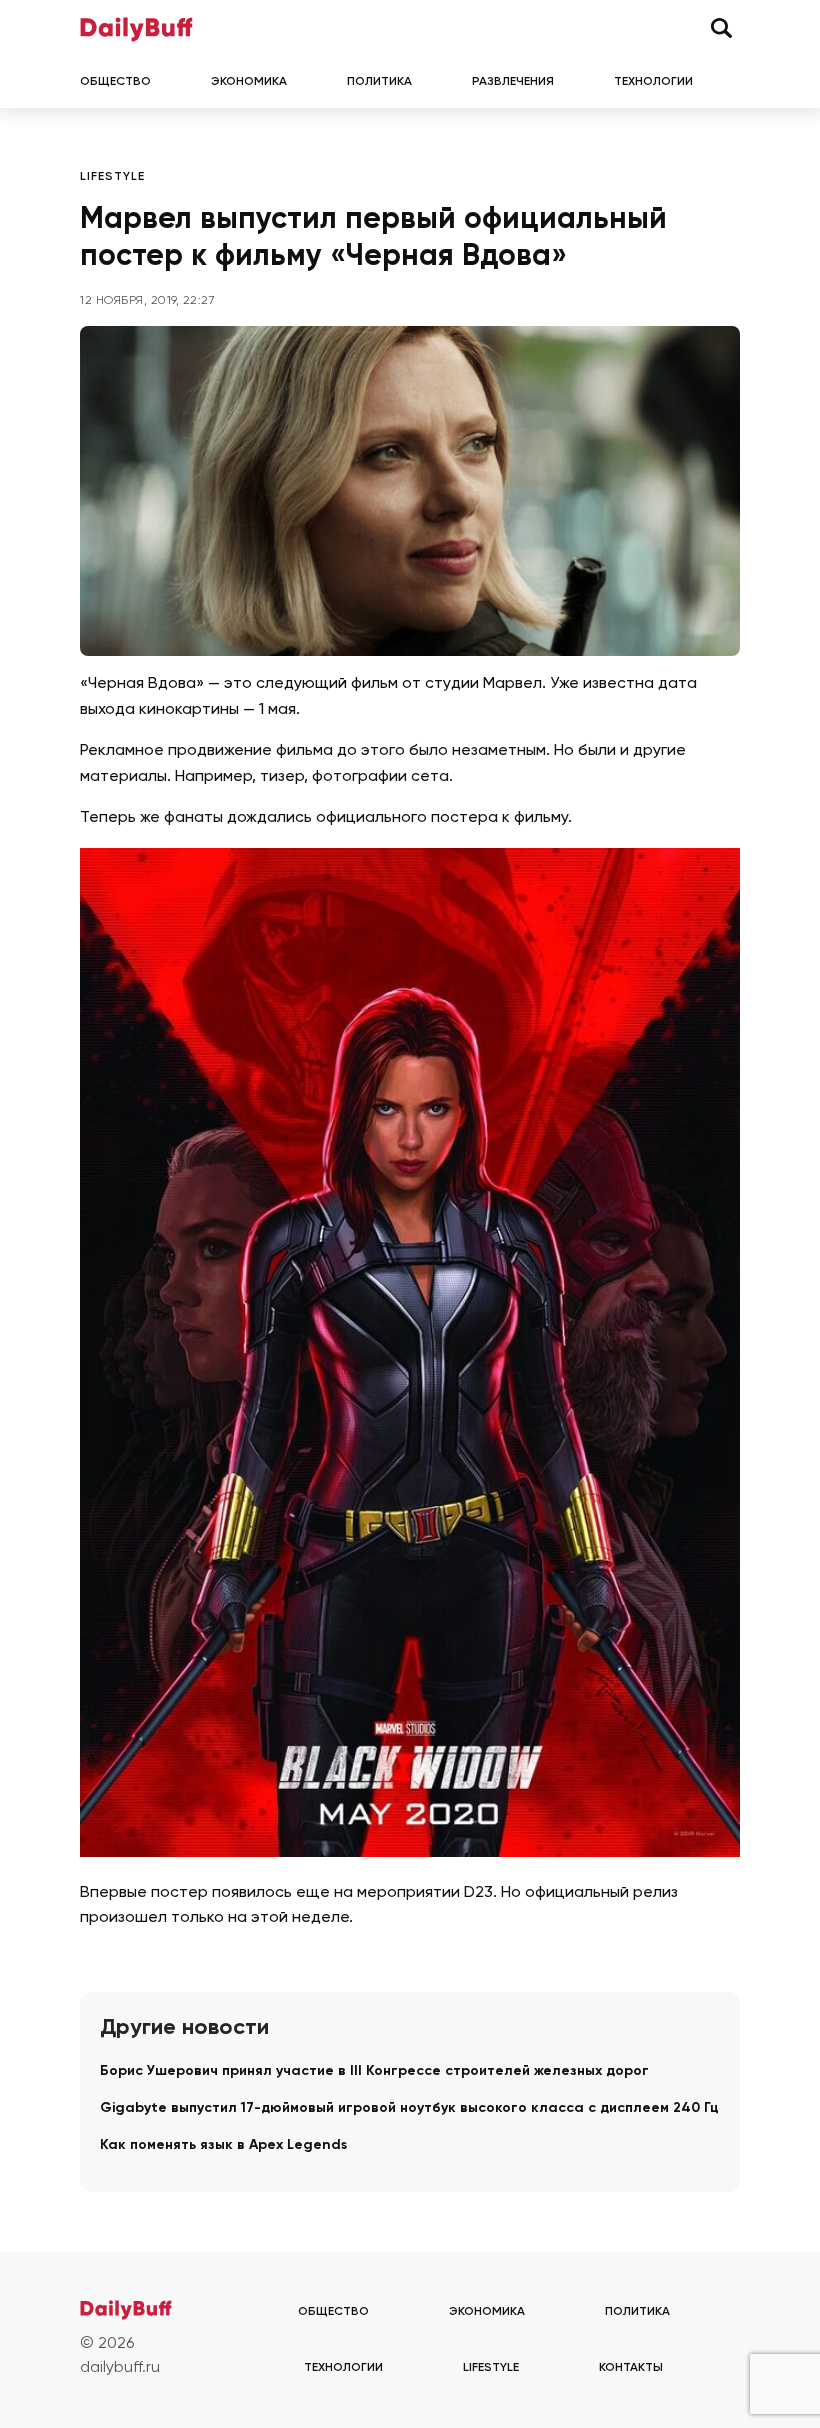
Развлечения (513, 82)
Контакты (631, 2368)
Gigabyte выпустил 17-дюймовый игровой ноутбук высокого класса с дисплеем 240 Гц (409, 2108)
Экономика (249, 82)
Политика (379, 82)
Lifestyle (112, 177)
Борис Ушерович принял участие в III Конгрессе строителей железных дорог (374, 2071)
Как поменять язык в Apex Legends (223, 2145)
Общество (115, 82)
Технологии (653, 82)
